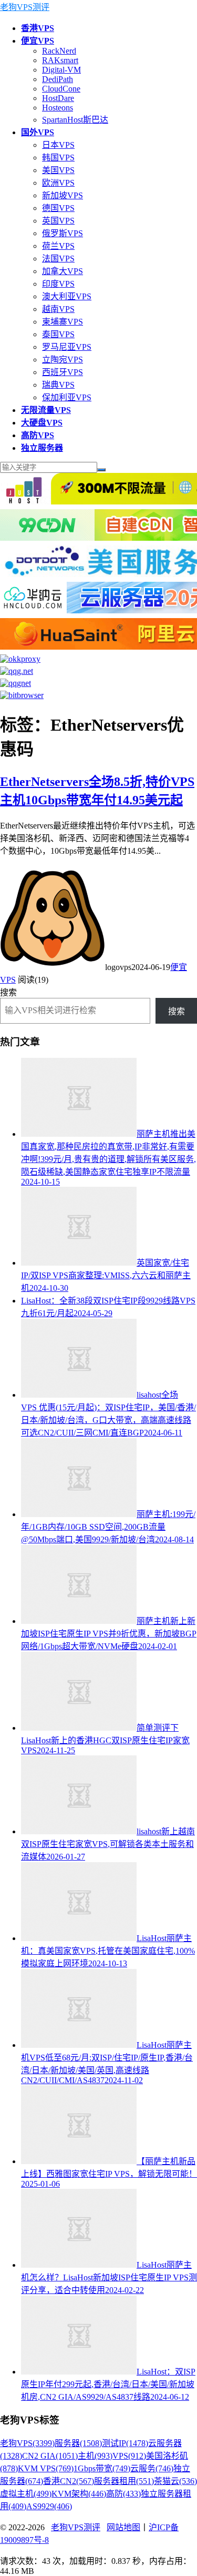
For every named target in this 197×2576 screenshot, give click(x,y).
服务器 (78, 2443)
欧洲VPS (58, 183)
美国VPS (58, 170)
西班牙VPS (63, 372)
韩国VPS (58, 158)
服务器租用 (124, 2481)
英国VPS (58, 221)
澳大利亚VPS (67, 296)
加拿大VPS (63, 271)
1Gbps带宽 (102, 2468)
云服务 (152, 2468)
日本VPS (58, 145)
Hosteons (58, 108)
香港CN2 (69, 2481)
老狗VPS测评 (25, 7)
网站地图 (123, 2527)
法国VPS (58, 259)
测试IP (125, 2443)
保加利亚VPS (67, 397)
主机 (95, 2456)
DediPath (58, 79)
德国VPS (58, 208)
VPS (129, 2456)
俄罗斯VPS (63, 233)
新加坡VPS (63, 195)
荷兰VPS (58, 246)
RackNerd (59, 51)
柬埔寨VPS (63, 322)
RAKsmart (60, 60)
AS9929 (49, 2506)
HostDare (58, 98)
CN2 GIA (50, 2456)
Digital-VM (61, 70)
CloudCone (61, 89)
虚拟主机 (26, 2494)
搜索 (8, 992)
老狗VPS (27, 2443)
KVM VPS (46, 2468)
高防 (123, 2494)
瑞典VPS (58, 385)
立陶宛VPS (63, 360)
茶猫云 (175, 2481)
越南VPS (58, 309)
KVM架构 (79, 2494)
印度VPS (58, 284)
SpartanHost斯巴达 (75, 120)
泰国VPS (58, 334)
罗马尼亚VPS (67, 347)
